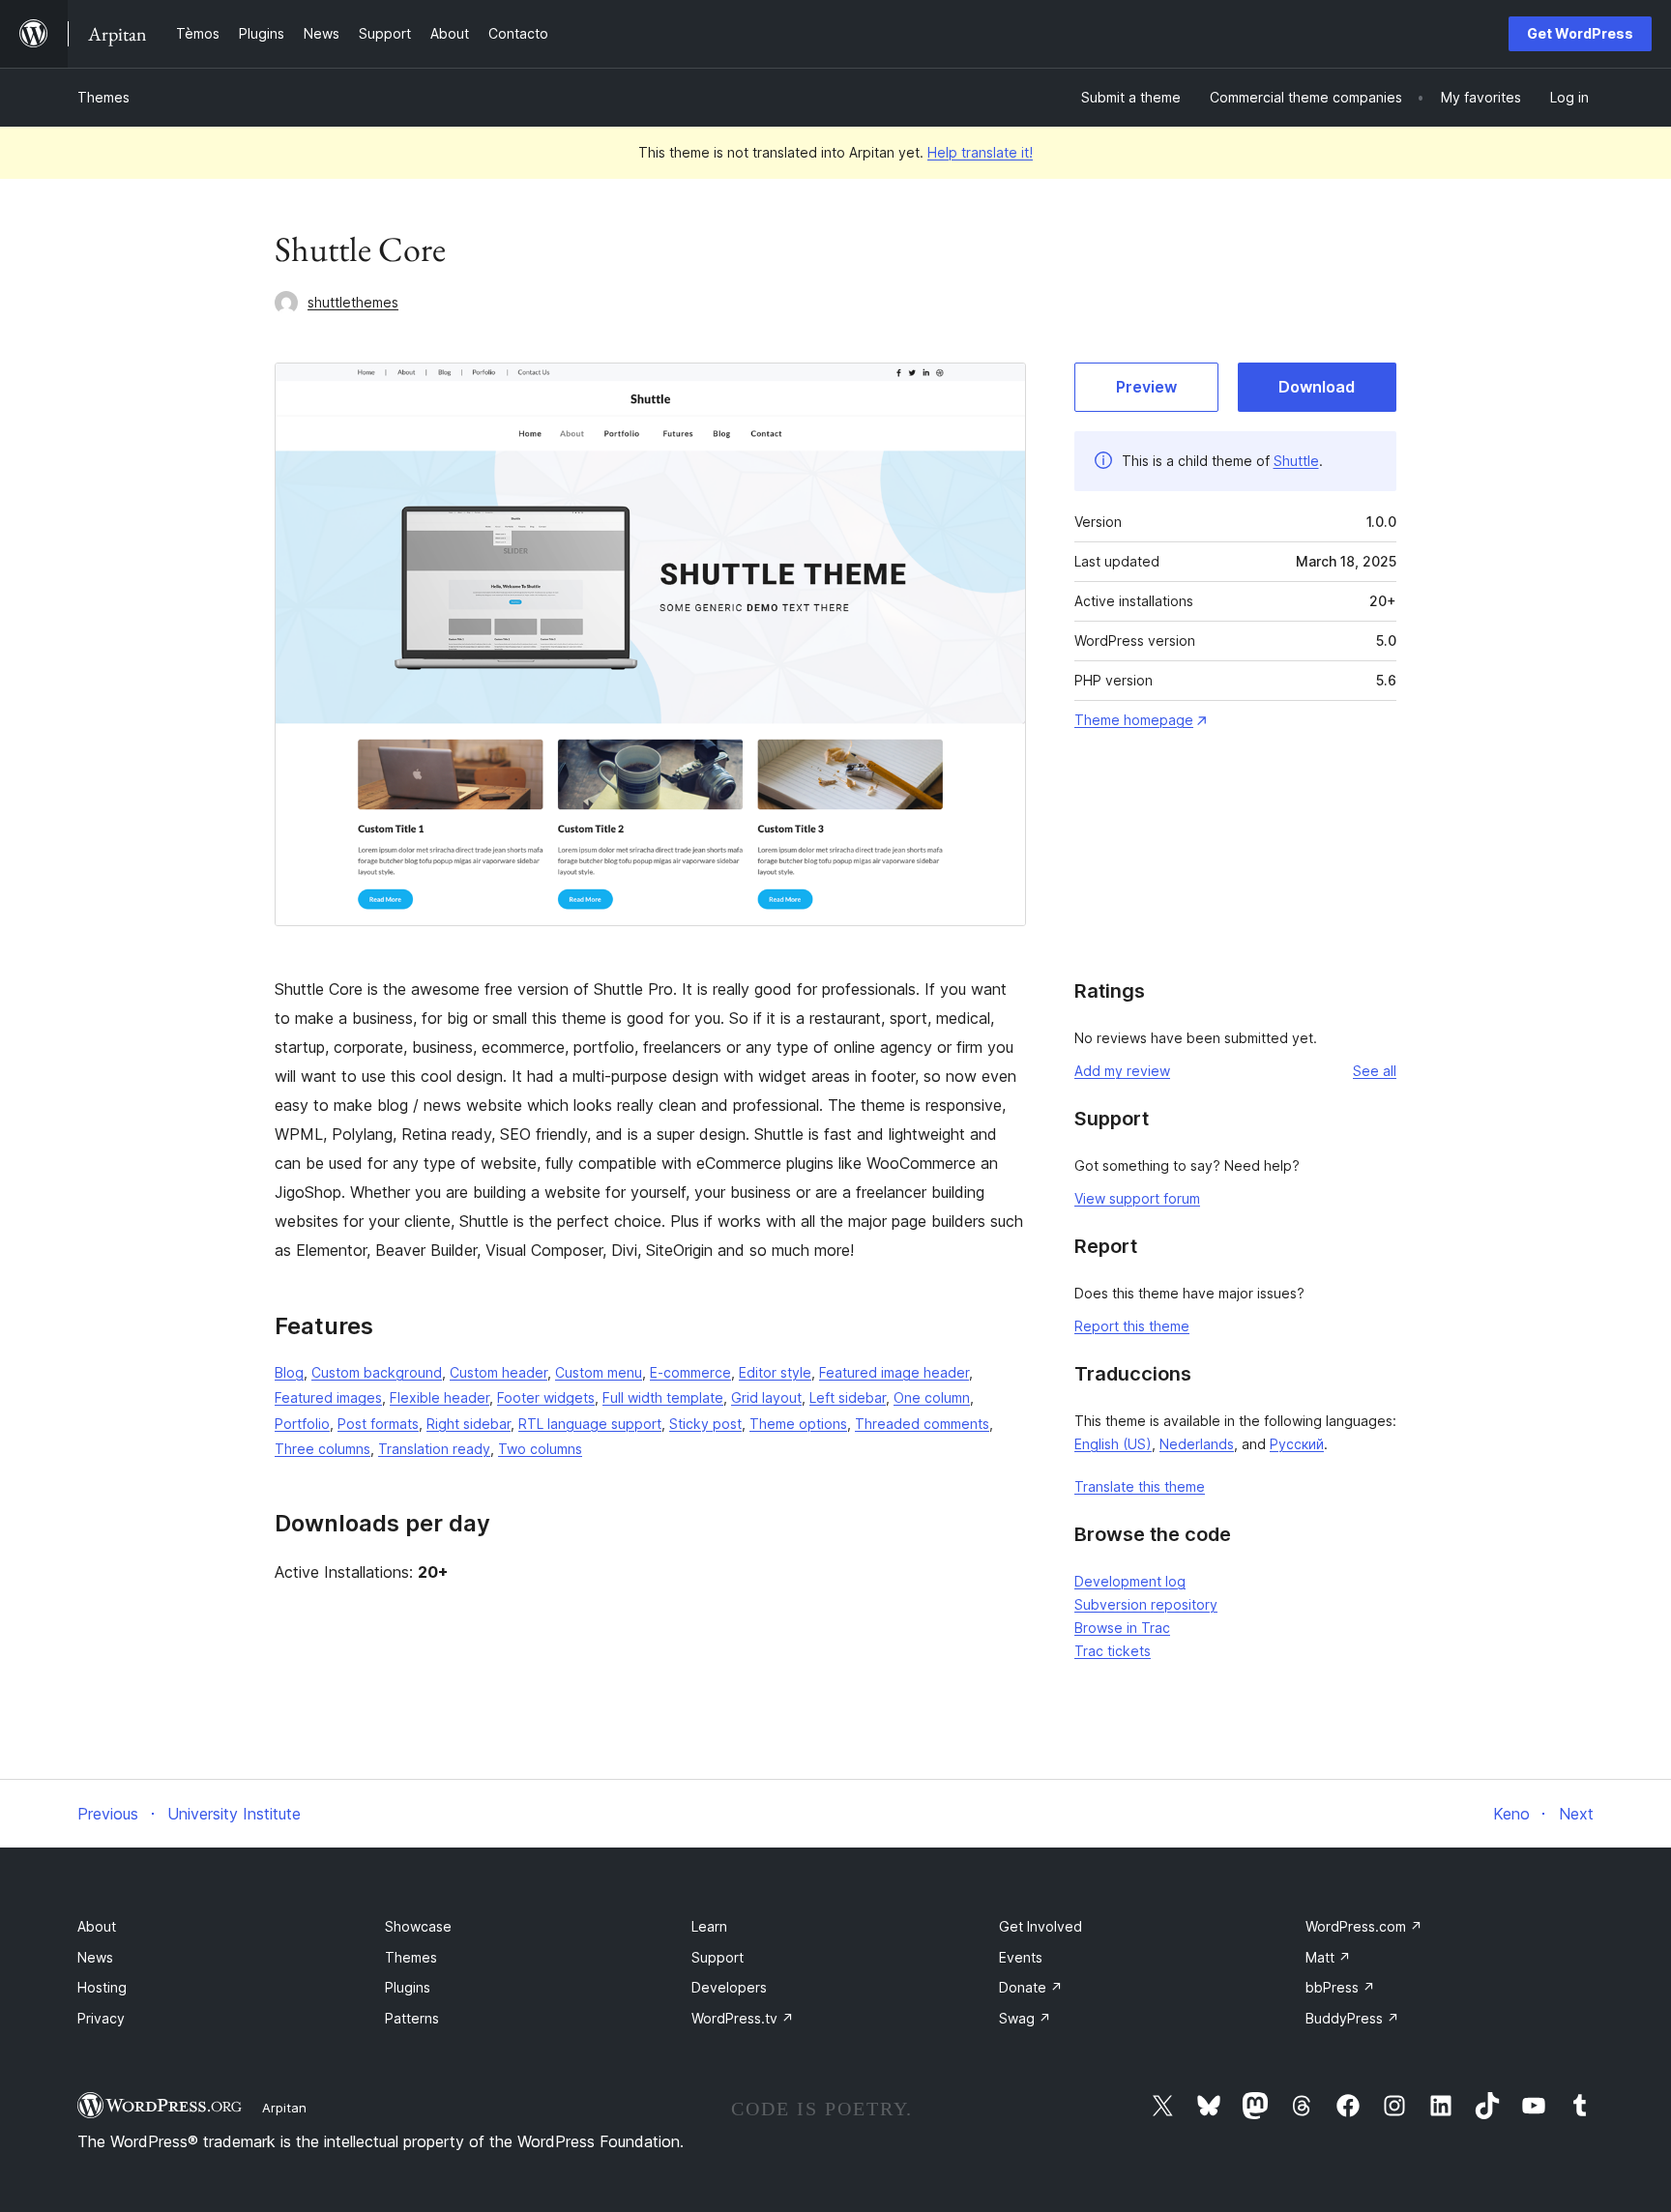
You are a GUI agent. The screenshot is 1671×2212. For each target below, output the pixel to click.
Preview (1146, 387)
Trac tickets (1113, 1651)
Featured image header (894, 1372)
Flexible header (440, 1397)
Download (1317, 387)
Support (718, 1957)
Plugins (408, 1987)
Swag (1025, 2018)
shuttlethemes (353, 302)
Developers (729, 1987)
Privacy (101, 2018)
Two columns (540, 1449)
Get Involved (1041, 1926)
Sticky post (705, 1424)
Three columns (322, 1449)
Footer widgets (546, 1397)
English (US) (1113, 1444)
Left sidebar (848, 1397)
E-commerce (690, 1372)
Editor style (775, 1372)
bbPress (1340, 1987)
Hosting (102, 1987)
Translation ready (434, 1449)
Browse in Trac (1122, 1628)
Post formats (378, 1424)
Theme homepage (1134, 720)
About (97, 1926)
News (95, 1957)
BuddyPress (1352, 2018)
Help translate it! (980, 152)
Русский (1297, 1444)
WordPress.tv (743, 2018)
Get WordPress (1580, 33)
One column (932, 1397)
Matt (1328, 1957)
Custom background (377, 1372)
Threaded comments (922, 1424)
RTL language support (590, 1424)
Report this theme (1132, 1326)
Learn (709, 1926)
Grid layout (766, 1397)
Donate (1031, 1987)
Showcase (418, 1926)
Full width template (663, 1397)
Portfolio (302, 1424)
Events (1021, 1957)
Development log (1130, 1581)
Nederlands (1197, 1444)
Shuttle (1296, 461)
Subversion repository (1146, 1604)
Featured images (328, 1397)
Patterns (412, 2018)
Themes (103, 97)
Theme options (798, 1424)
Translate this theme (1140, 1486)
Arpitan (284, 2108)
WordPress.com (1364, 1926)
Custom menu (599, 1372)
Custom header (498, 1372)
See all (1375, 1071)
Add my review (1122, 1071)
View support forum (1137, 1198)
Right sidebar (469, 1424)
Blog (289, 1372)
